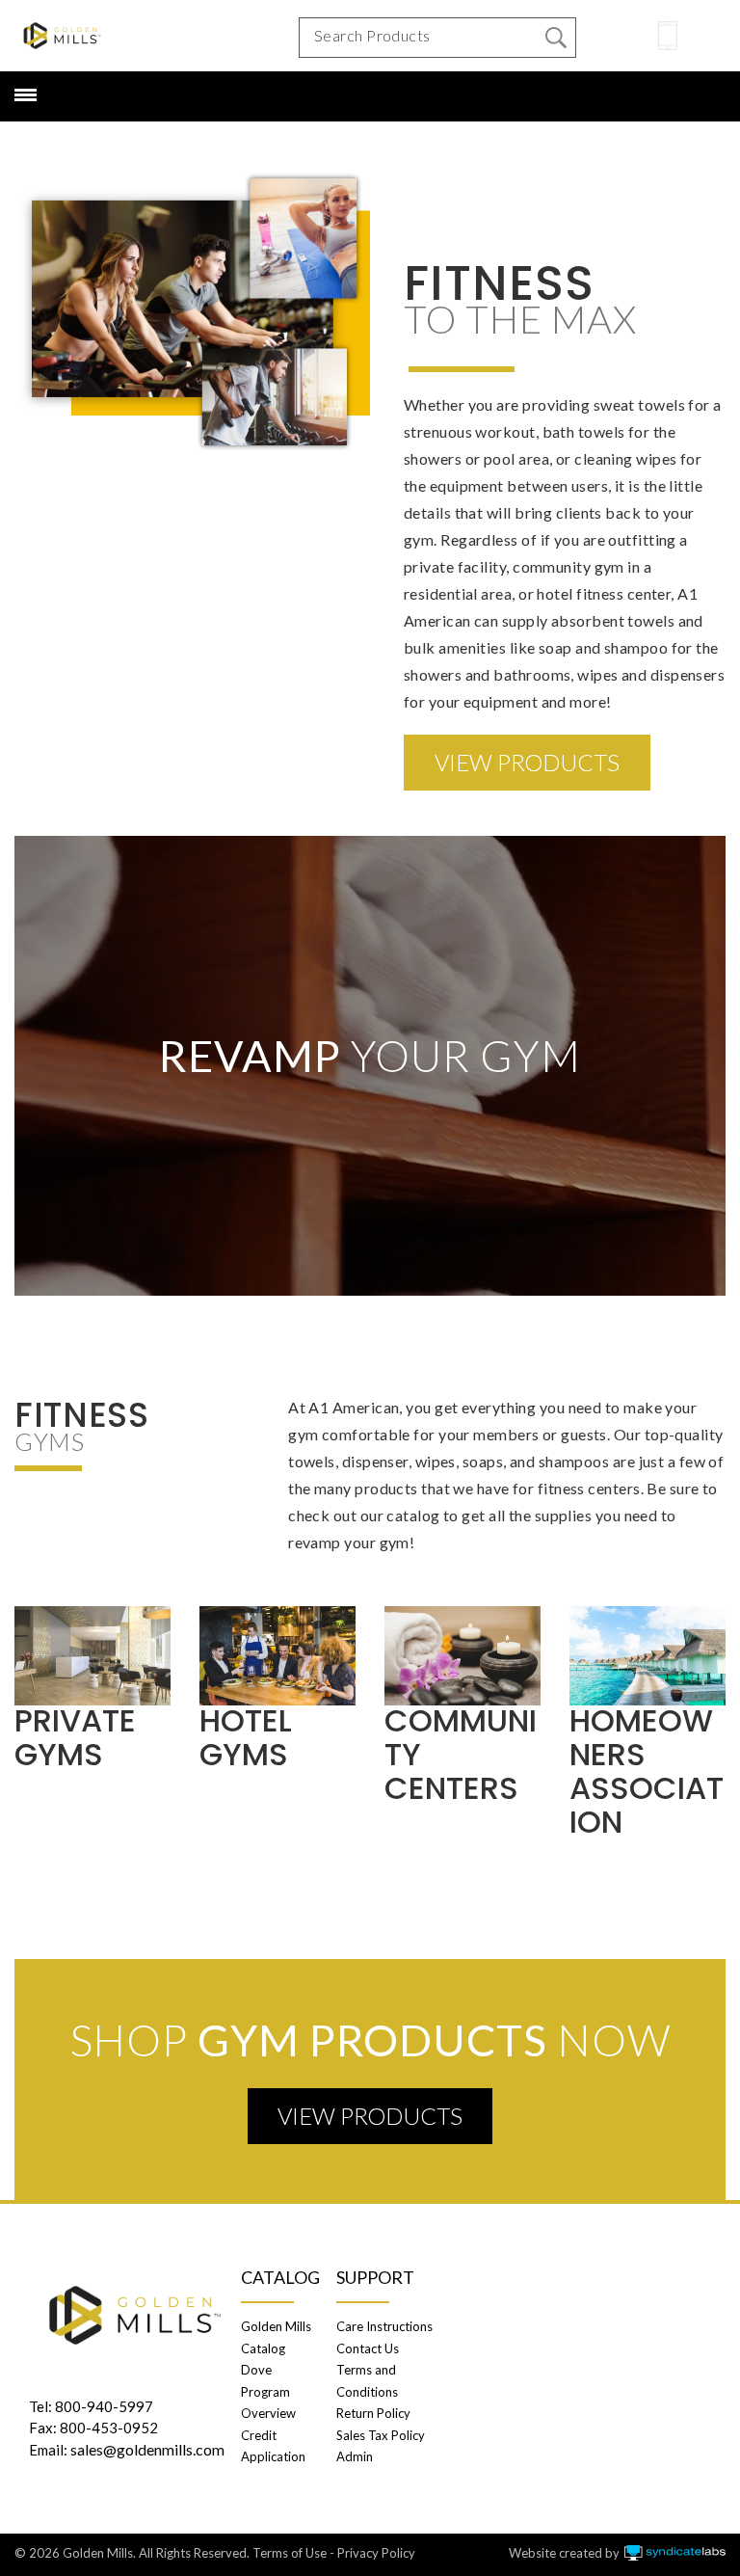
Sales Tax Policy (381, 2435)
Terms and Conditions (367, 2380)
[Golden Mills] (62, 36)
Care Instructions (384, 2326)
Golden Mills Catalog (276, 2337)
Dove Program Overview (268, 2391)
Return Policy (373, 2413)
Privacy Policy (376, 2553)
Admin (355, 2456)
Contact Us (368, 2348)
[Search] (556, 38)
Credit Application (273, 2446)
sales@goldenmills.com (147, 2449)
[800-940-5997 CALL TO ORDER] (668, 36)
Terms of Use (290, 2553)
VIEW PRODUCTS (527, 762)
